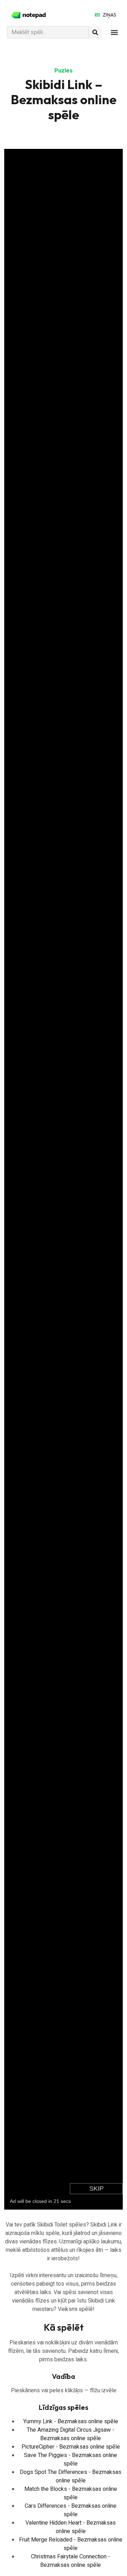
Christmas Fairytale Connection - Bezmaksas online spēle (71, 2561)
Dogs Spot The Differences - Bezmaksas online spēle (71, 2476)
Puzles (64, 71)
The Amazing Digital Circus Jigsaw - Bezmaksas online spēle (71, 2434)
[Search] (95, 32)
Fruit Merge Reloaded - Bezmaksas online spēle (71, 2544)
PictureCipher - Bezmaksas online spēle (71, 2447)
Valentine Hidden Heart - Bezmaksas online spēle (71, 2527)
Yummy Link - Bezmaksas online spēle (71, 2421)
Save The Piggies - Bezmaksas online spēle (71, 2460)
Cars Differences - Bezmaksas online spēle (71, 2510)
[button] (114, 32)
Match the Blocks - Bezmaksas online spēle (71, 2493)
